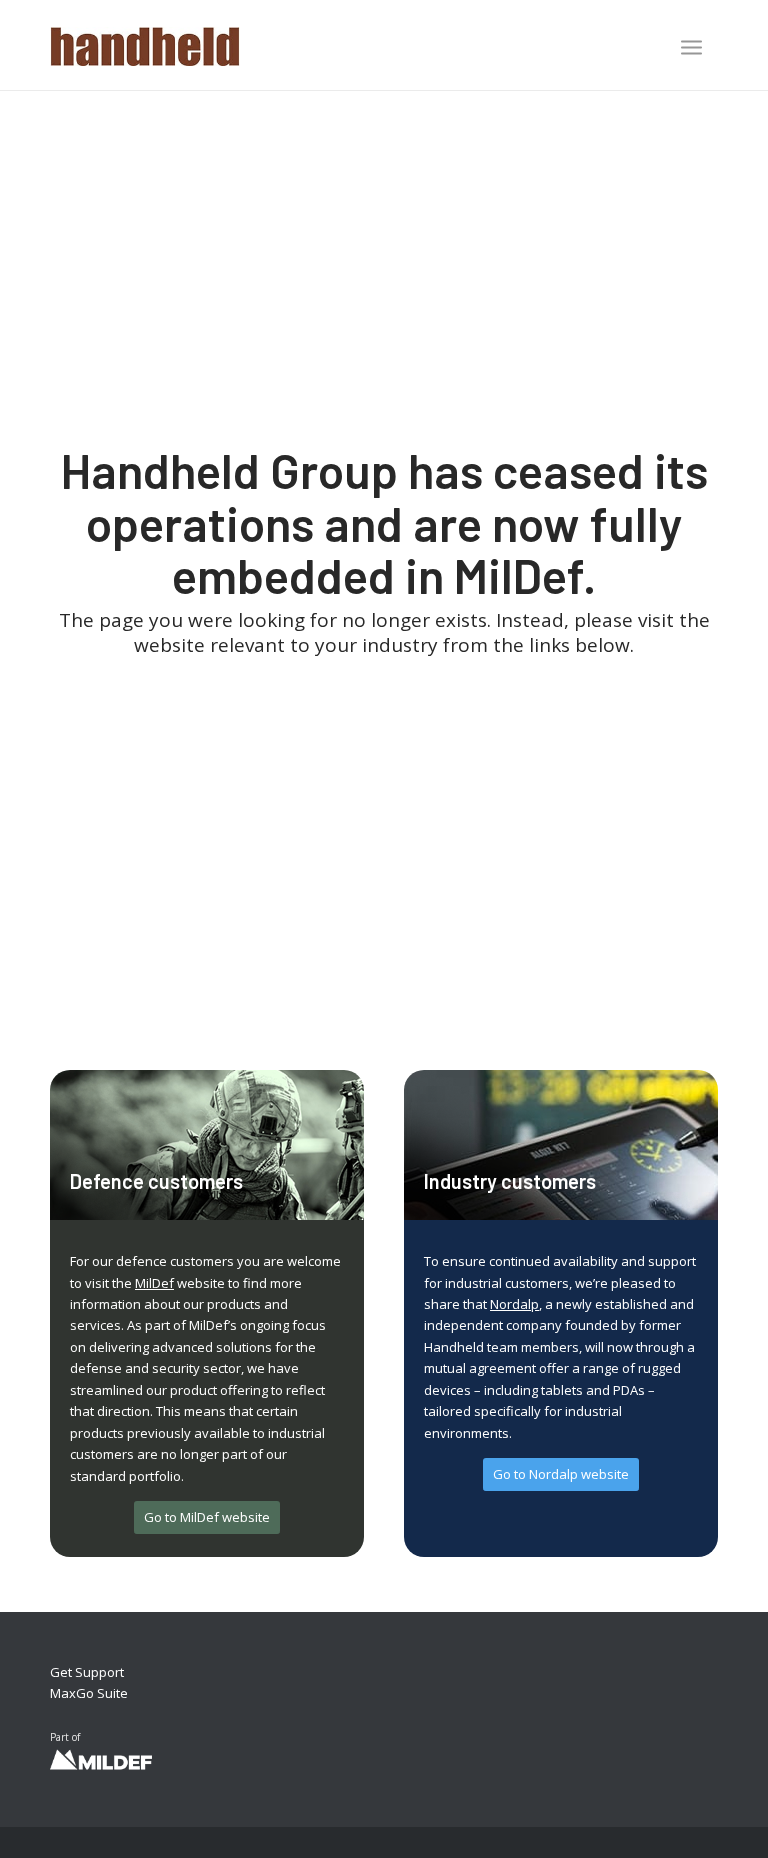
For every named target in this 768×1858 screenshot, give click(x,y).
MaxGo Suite (89, 1693)
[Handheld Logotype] (145, 45)
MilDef (154, 1283)
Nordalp (514, 1304)
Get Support (87, 1672)
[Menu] (691, 47)
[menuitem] (691, 49)
